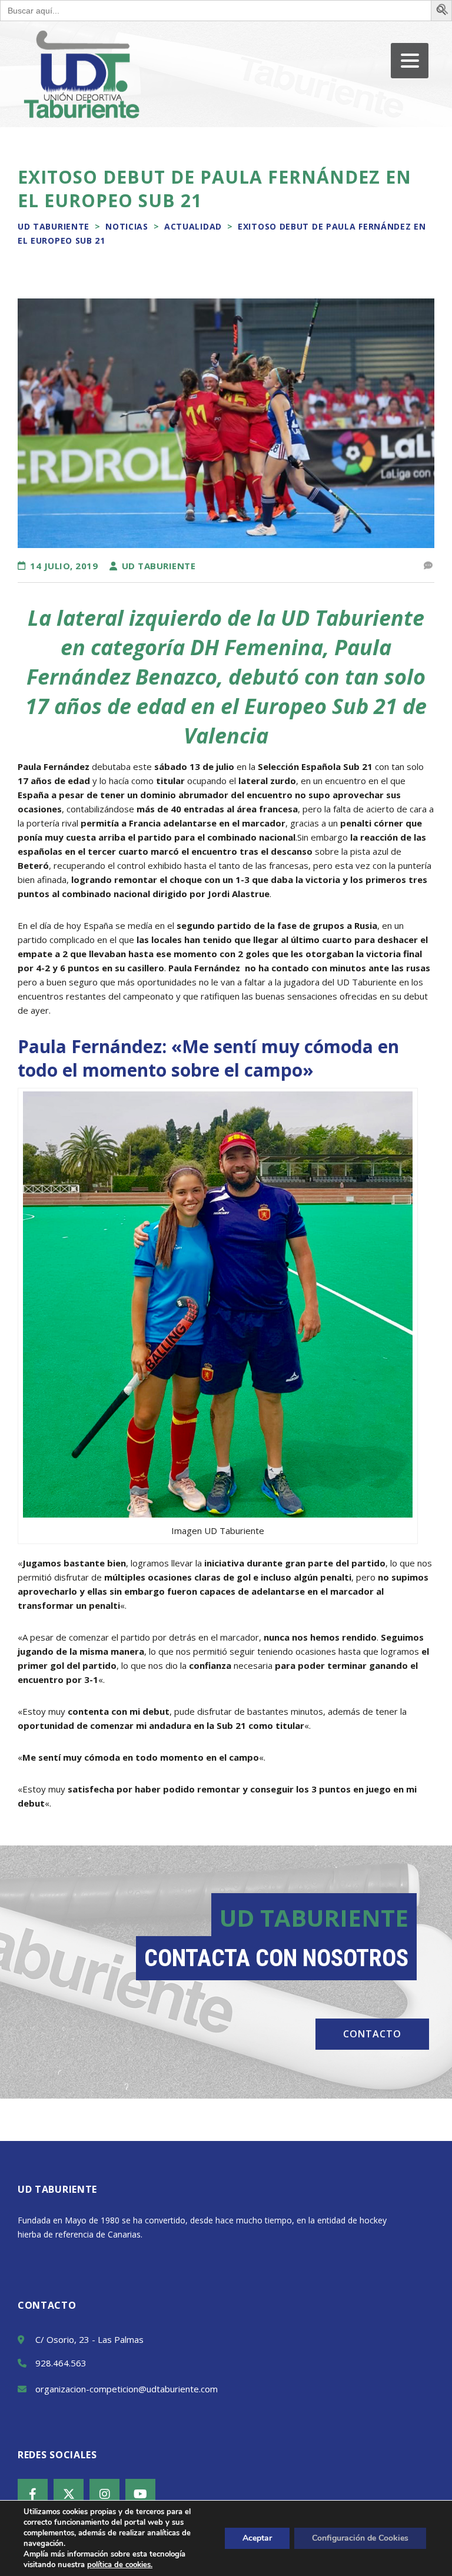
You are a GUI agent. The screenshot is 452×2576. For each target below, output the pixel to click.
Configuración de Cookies (360, 2538)
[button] (443, 11)
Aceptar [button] (257, 2538)
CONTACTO (372, 2034)
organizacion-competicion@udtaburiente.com (127, 2389)
